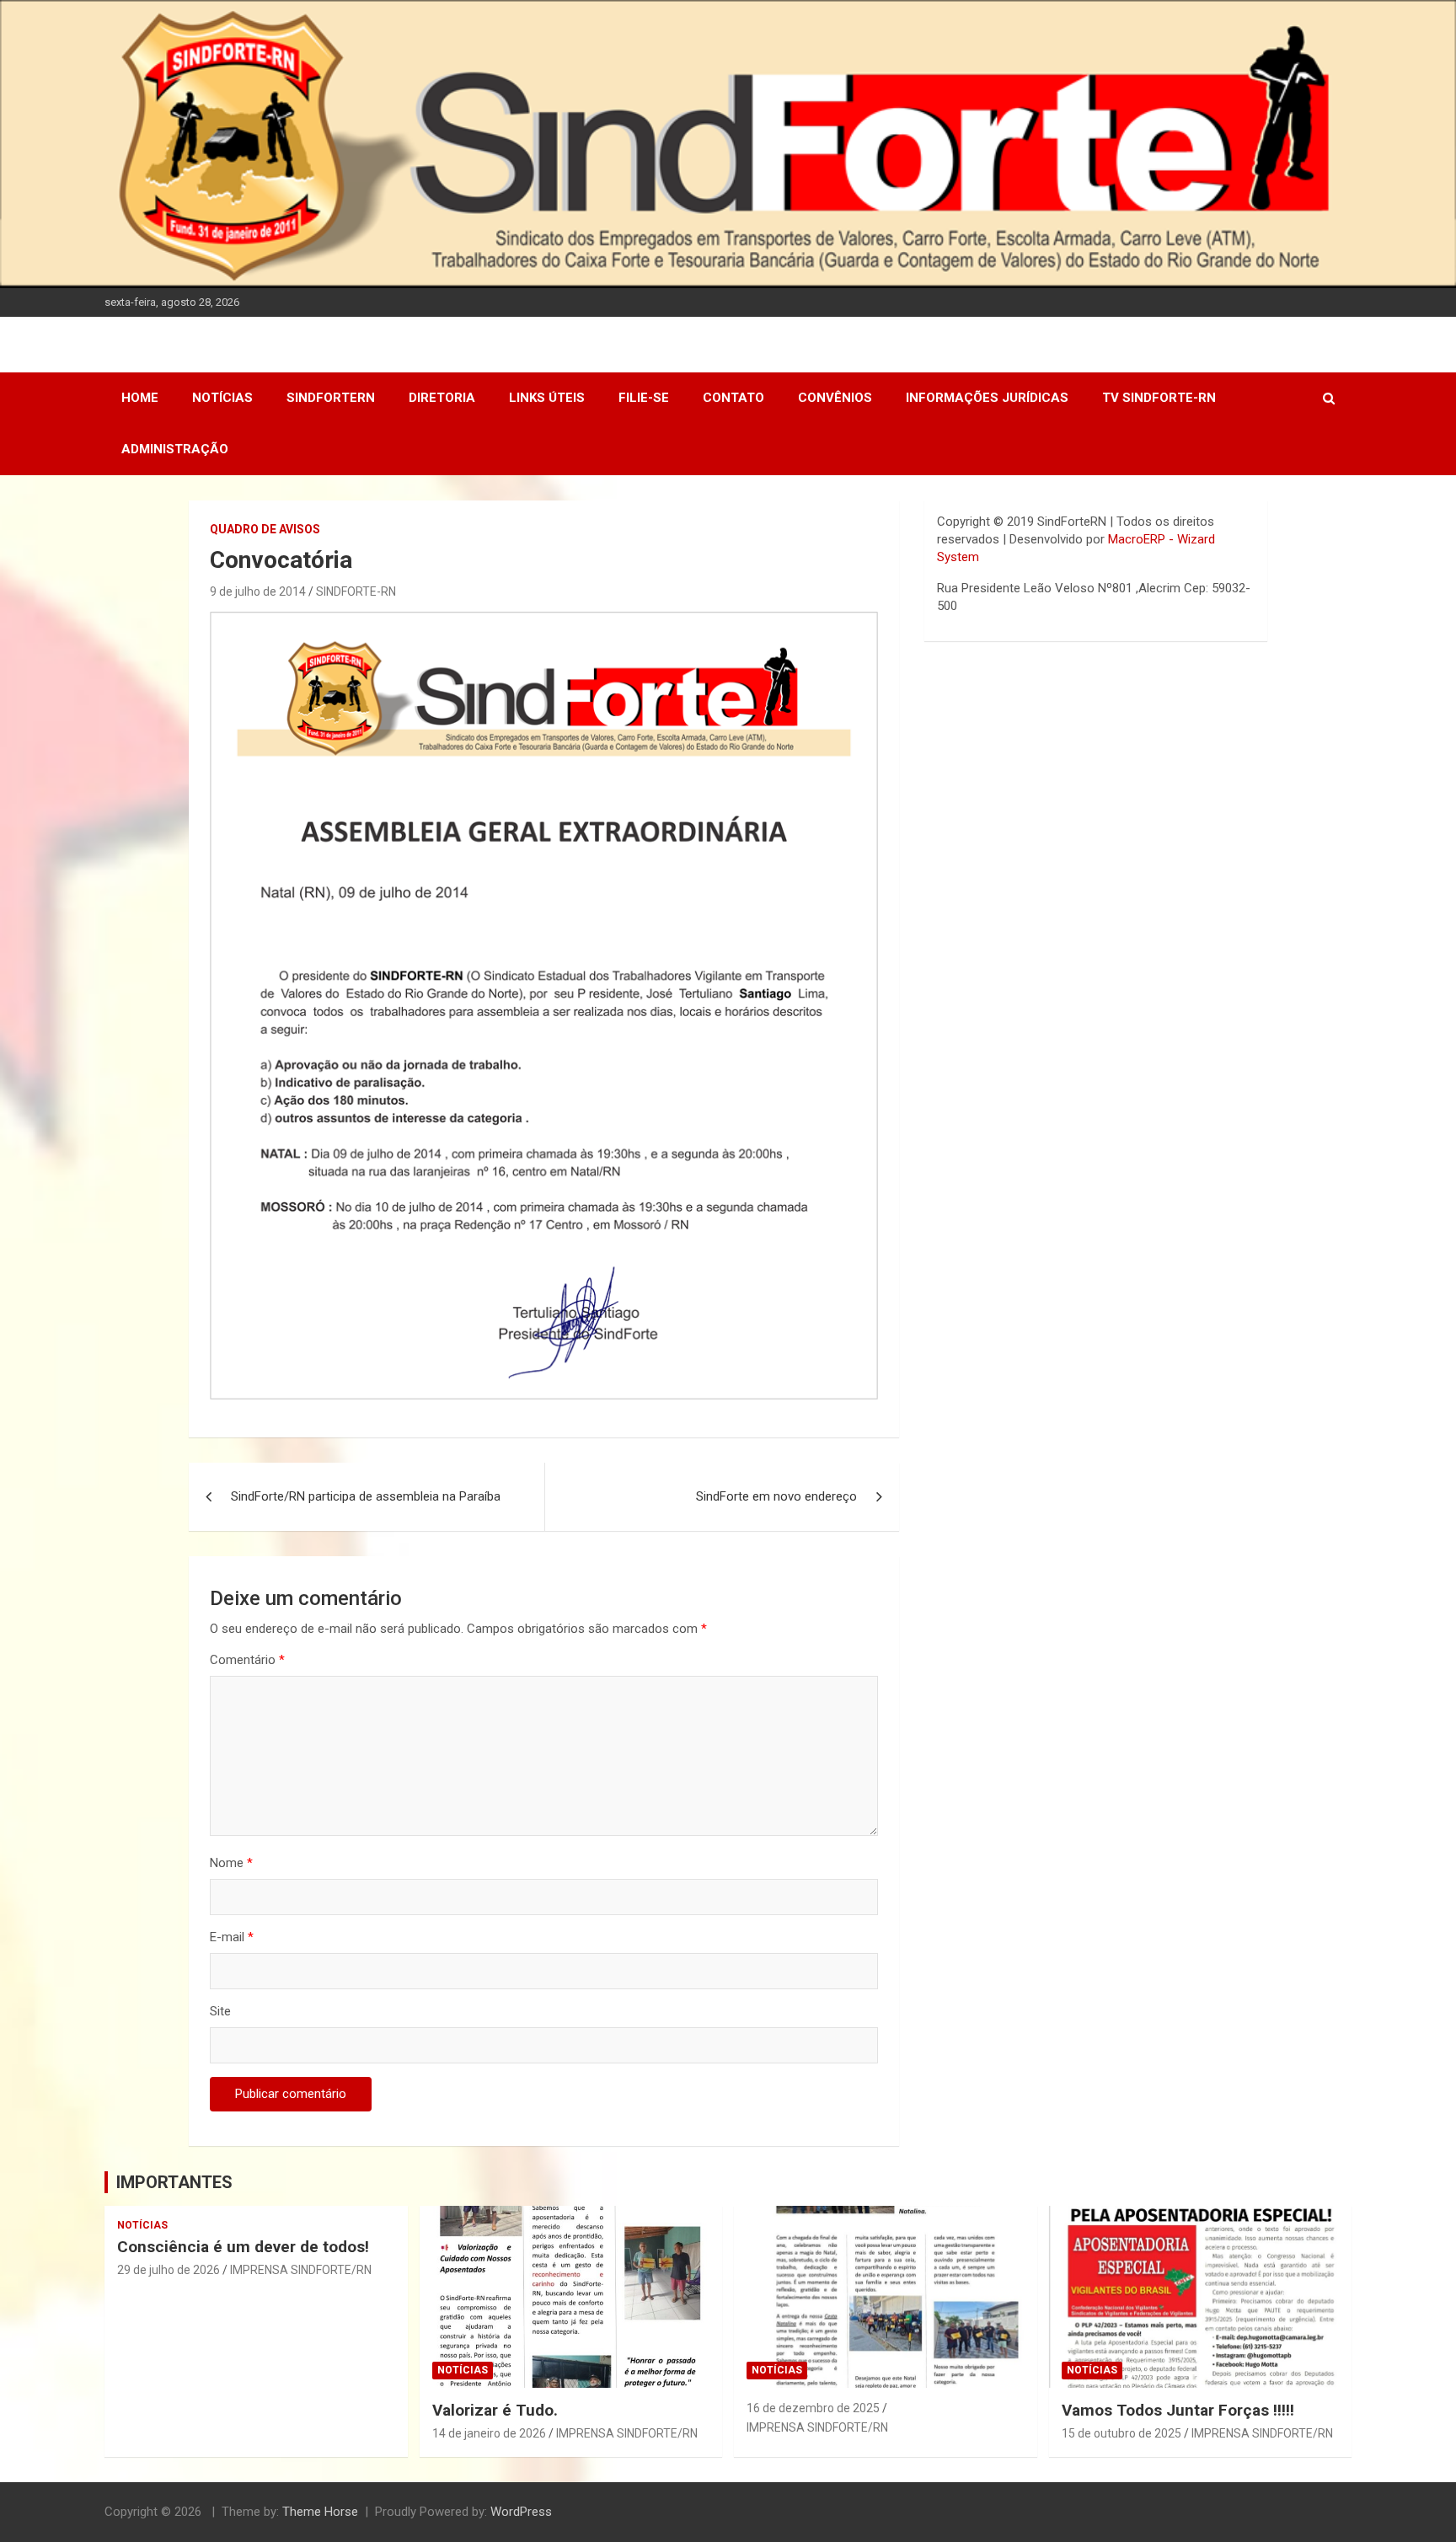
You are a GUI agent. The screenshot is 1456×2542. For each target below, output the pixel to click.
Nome (231, 1863)
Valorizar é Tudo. (495, 2410)
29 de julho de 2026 (169, 2270)
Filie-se (644, 398)
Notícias (222, 398)
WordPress (521, 2512)
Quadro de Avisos (265, 529)
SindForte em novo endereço (776, 1496)
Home (140, 398)
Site (220, 2011)
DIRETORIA (442, 398)
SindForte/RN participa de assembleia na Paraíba (366, 1496)
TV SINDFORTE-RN (1159, 398)
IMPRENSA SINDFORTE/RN (301, 2270)
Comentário (247, 1660)
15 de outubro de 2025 (1121, 2433)
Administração (175, 449)
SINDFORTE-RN (356, 591)
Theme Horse (320, 2512)
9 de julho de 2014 (258, 591)
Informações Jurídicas (987, 398)
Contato (733, 398)
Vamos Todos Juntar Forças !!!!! (1178, 2410)
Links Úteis (547, 398)
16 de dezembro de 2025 (813, 2408)
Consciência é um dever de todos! (243, 2247)
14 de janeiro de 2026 (489, 2433)
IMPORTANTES (174, 2182)
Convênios (835, 398)
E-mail (232, 1937)
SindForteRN (331, 398)
